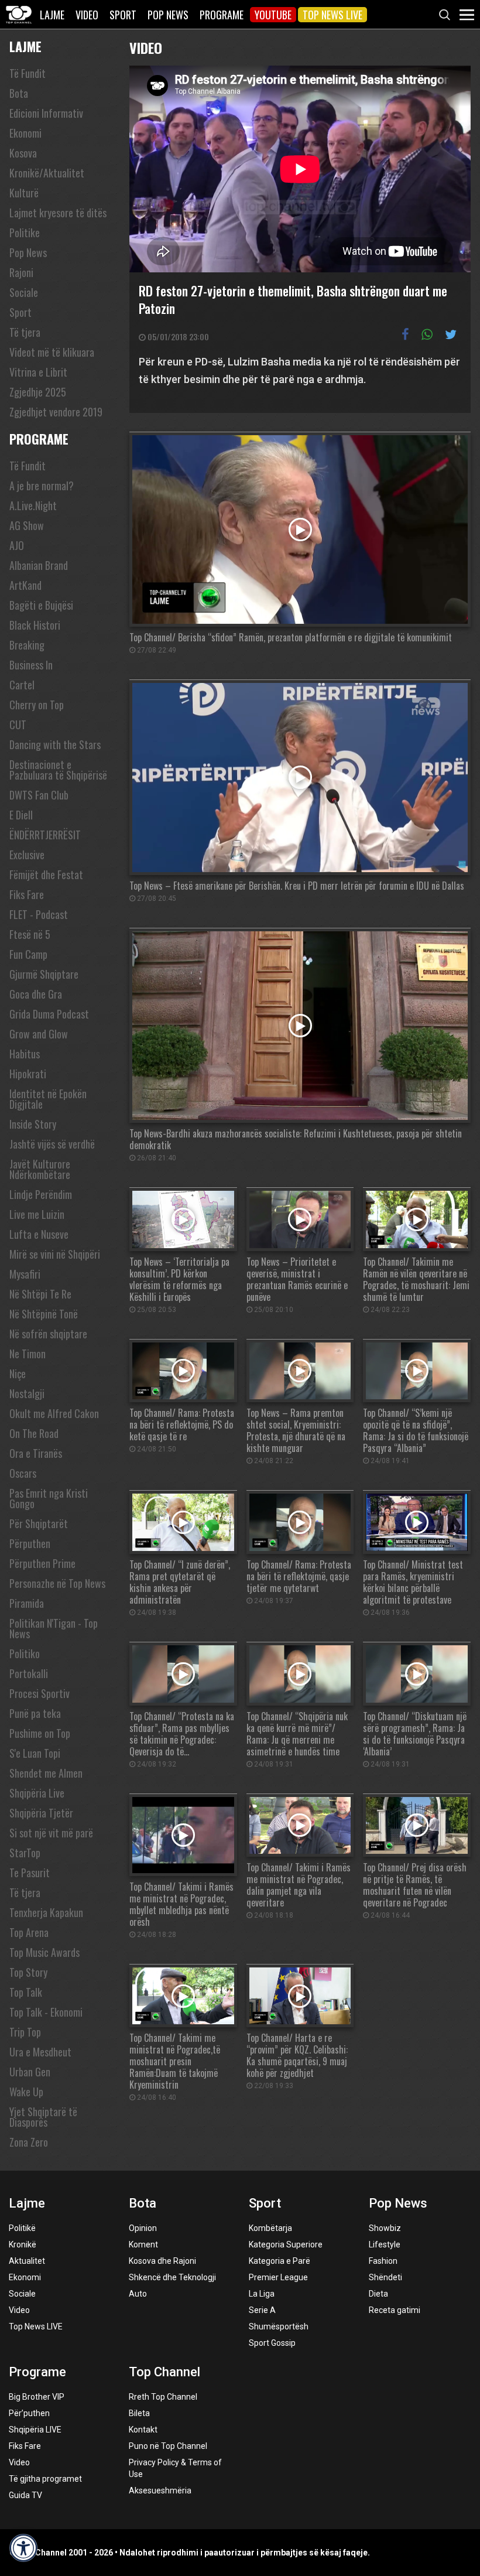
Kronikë (23, 2244)
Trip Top (25, 2032)
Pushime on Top (40, 1733)
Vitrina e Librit (38, 372)
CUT (18, 725)
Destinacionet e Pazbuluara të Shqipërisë (58, 770)
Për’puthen (29, 2413)
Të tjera (25, 332)
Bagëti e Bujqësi (41, 605)
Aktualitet (27, 2261)
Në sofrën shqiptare (48, 1334)
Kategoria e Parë (280, 2261)
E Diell (21, 815)
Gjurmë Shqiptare (44, 974)
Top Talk (26, 1992)
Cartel (22, 685)
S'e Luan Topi (35, 1753)
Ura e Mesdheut (40, 2052)
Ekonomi (25, 133)
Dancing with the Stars (55, 744)
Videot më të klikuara (52, 352)
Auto (138, 2294)
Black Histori (35, 625)
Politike (25, 233)
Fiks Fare (27, 894)
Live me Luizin (37, 1214)
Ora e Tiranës (36, 1453)
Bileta (139, 2413)
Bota (19, 93)
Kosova (23, 153)
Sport (123, 15)
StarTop (25, 1853)
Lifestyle (385, 2244)
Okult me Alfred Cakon (54, 1413)
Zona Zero (29, 2142)
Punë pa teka (35, 1713)
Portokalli (29, 1673)
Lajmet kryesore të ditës (58, 213)
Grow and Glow (39, 1034)
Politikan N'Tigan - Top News (54, 1628)
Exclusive (27, 855)
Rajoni (21, 272)
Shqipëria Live (37, 1793)
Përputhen (30, 1543)
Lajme (52, 15)
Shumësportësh (279, 2326)
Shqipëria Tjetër (41, 1813)
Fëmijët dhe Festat (46, 874)
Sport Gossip (272, 2343)
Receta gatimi (395, 2310)
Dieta (378, 2294)
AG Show (27, 525)
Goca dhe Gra (36, 994)
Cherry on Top (37, 705)
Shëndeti (385, 2277)
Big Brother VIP (37, 2397)
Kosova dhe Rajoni (162, 2261)
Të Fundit (28, 73)
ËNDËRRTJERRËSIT (45, 835)
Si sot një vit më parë (51, 1833)
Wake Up (26, 2092)
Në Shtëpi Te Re (40, 1294)
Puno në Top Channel (168, 2446)
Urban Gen (30, 2072)
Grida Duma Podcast (49, 1014)
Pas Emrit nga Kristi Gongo (49, 1498)
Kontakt (143, 2430)
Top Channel (164, 2372)
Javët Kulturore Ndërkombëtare (40, 1169)
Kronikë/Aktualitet (47, 173)
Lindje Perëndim (41, 1194)
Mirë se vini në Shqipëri (55, 1254)
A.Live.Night (33, 505)
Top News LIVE (332, 15)
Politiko (25, 1653)
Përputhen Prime (42, 1563)
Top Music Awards (44, 1952)
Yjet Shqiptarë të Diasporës (43, 2117)
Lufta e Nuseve (39, 1234)
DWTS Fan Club (39, 795)
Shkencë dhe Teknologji (172, 2277)
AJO (17, 545)
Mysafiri (25, 1274)
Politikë (22, 2228)
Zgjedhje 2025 (38, 392)
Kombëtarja (270, 2228)
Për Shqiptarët (39, 1523)
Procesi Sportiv (40, 1693)
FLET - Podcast (39, 914)
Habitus (25, 1054)
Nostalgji (27, 1393)
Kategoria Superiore (286, 2244)
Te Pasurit (30, 1873)
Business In (31, 665)
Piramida (27, 1603)
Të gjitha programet (45, 2479)
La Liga (262, 2294)
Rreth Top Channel (163, 2397)
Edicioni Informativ (46, 113)
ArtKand (25, 585)
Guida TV (25, 2495)
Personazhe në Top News (57, 1583)
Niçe (18, 1374)
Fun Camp (28, 954)
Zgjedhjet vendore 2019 (56, 412)
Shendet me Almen (46, 1773)
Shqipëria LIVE (35, 2430)
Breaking (27, 645)
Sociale (24, 292)
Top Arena (29, 1932)
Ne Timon (28, 1354)
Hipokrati (28, 1074)
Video (87, 15)
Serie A (262, 2310)
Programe (222, 15)
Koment (143, 2244)
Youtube (273, 15)
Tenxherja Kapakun (46, 1912)
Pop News (168, 15)
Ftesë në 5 (30, 934)
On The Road (34, 1433)
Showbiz (385, 2228)
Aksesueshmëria (160, 2490)
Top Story (28, 1972)
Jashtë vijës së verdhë (52, 1144)
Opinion (143, 2228)
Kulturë (24, 193)
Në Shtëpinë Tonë (44, 1314)
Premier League (278, 2277)
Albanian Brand (39, 565)
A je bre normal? (42, 486)
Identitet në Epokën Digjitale (48, 1099)
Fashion (383, 2261)
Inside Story (33, 1124)
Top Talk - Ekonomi (46, 2012)
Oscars (23, 1473)
